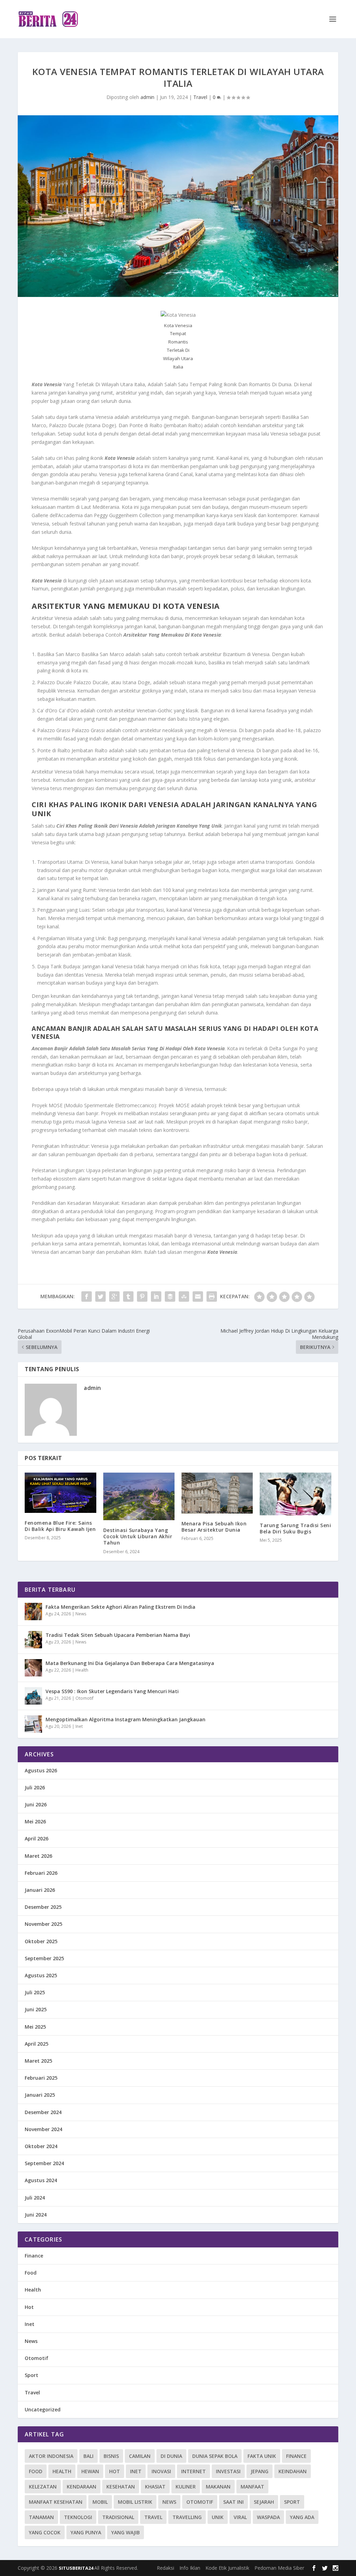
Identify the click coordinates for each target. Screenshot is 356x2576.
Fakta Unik (262, 2456)
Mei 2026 (35, 1821)
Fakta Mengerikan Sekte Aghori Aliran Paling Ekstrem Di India (120, 1607)
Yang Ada (302, 2517)
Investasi (228, 2471)
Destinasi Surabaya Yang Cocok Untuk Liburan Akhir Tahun (138, 1536)
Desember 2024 (43, 2112)
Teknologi (78, 2517)
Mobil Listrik (135, 2502)
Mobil (100, 2502)
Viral (240, 2517)
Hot (29, 2307)
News (81, 1614)
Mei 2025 (35, 2027)
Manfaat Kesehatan (56, 2502)
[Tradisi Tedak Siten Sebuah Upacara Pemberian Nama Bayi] (33, 1640)
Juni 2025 (36, 2009)
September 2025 (44, 1958)
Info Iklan (190, 2568)
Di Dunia (171, 2456)
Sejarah (264, 2502)
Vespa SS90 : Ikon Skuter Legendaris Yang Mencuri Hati (112, 1691)
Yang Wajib (126, 2532)
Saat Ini (233, 2502)
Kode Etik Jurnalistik (227, 2568)
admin (147, 97)
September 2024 (44, 2163)
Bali (88, 2456)
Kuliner (186, 2487)
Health (82, 1670)
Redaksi (165, 2568)
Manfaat (252, 2487)
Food (31, 2273)
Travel (200, 97)
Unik (218, 2517)
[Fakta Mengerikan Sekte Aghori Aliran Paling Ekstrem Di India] (33, 1612)
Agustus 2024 (41, 2180)
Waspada (268, 2517)
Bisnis (111, 2456)
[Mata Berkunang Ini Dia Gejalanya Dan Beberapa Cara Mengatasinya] (33, 1668)
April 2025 (37, 2044)
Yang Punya (86, 2532)
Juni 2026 (36, 1804)
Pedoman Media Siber (279, 2568)
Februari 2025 (41, 2078)
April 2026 (37, 1838)
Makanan (218, 2487)
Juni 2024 (36, 2215)
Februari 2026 (41, 1873)
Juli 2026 (35, 1787)
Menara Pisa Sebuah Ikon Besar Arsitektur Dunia (214, 1527)
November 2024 (43, 2129)
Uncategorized (43, 2409)
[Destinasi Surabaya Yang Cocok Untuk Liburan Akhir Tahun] (139, 1496)
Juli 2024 (35, 2198)
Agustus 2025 (41, 1975)
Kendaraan (82, 2487)
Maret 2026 (38, 1856)
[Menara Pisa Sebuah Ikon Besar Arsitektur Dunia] (217, 1493)
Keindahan (293, 2471)
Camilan (140, 2456)
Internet (193, 2471)
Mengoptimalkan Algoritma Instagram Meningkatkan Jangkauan (126, 1719)
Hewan (90, 2471)
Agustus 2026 (41, 1770)
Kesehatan (121, 2487)
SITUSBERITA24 (76, 2568)
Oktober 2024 (41, 2146)
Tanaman (41, 2517)
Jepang (260, 2471)
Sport (31, 2375)
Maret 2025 (38, 2061)
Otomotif (84, 1698)
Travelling (187, 2517)
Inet (79, 1726)
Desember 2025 (43, 1907)
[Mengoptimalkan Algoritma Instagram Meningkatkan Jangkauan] (33, 1724)
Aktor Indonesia (51, 2456)
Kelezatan (43, 2487)
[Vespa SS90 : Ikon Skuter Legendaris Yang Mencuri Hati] (33, 1696)
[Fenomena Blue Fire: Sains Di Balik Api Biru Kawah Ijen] (60, 1493)
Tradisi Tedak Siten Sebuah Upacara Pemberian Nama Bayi (118, 1635)
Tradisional (118, 2517)
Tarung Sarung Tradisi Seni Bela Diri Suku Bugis (295, 1528)
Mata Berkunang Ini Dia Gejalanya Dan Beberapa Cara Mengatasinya (130, 1663)
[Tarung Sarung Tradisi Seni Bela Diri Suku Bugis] (295, 1494)
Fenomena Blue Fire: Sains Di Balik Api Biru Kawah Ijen (60, 1526)
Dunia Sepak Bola (215, 2456)
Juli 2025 (35, 1992)
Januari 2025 (40, 2095)
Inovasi (161, 2471)
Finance (34, 2256)
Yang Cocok (45, 2532)
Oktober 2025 (41, 1941)
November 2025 (43, 1924)
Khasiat (155, 2487)
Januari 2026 (40, 1890)
